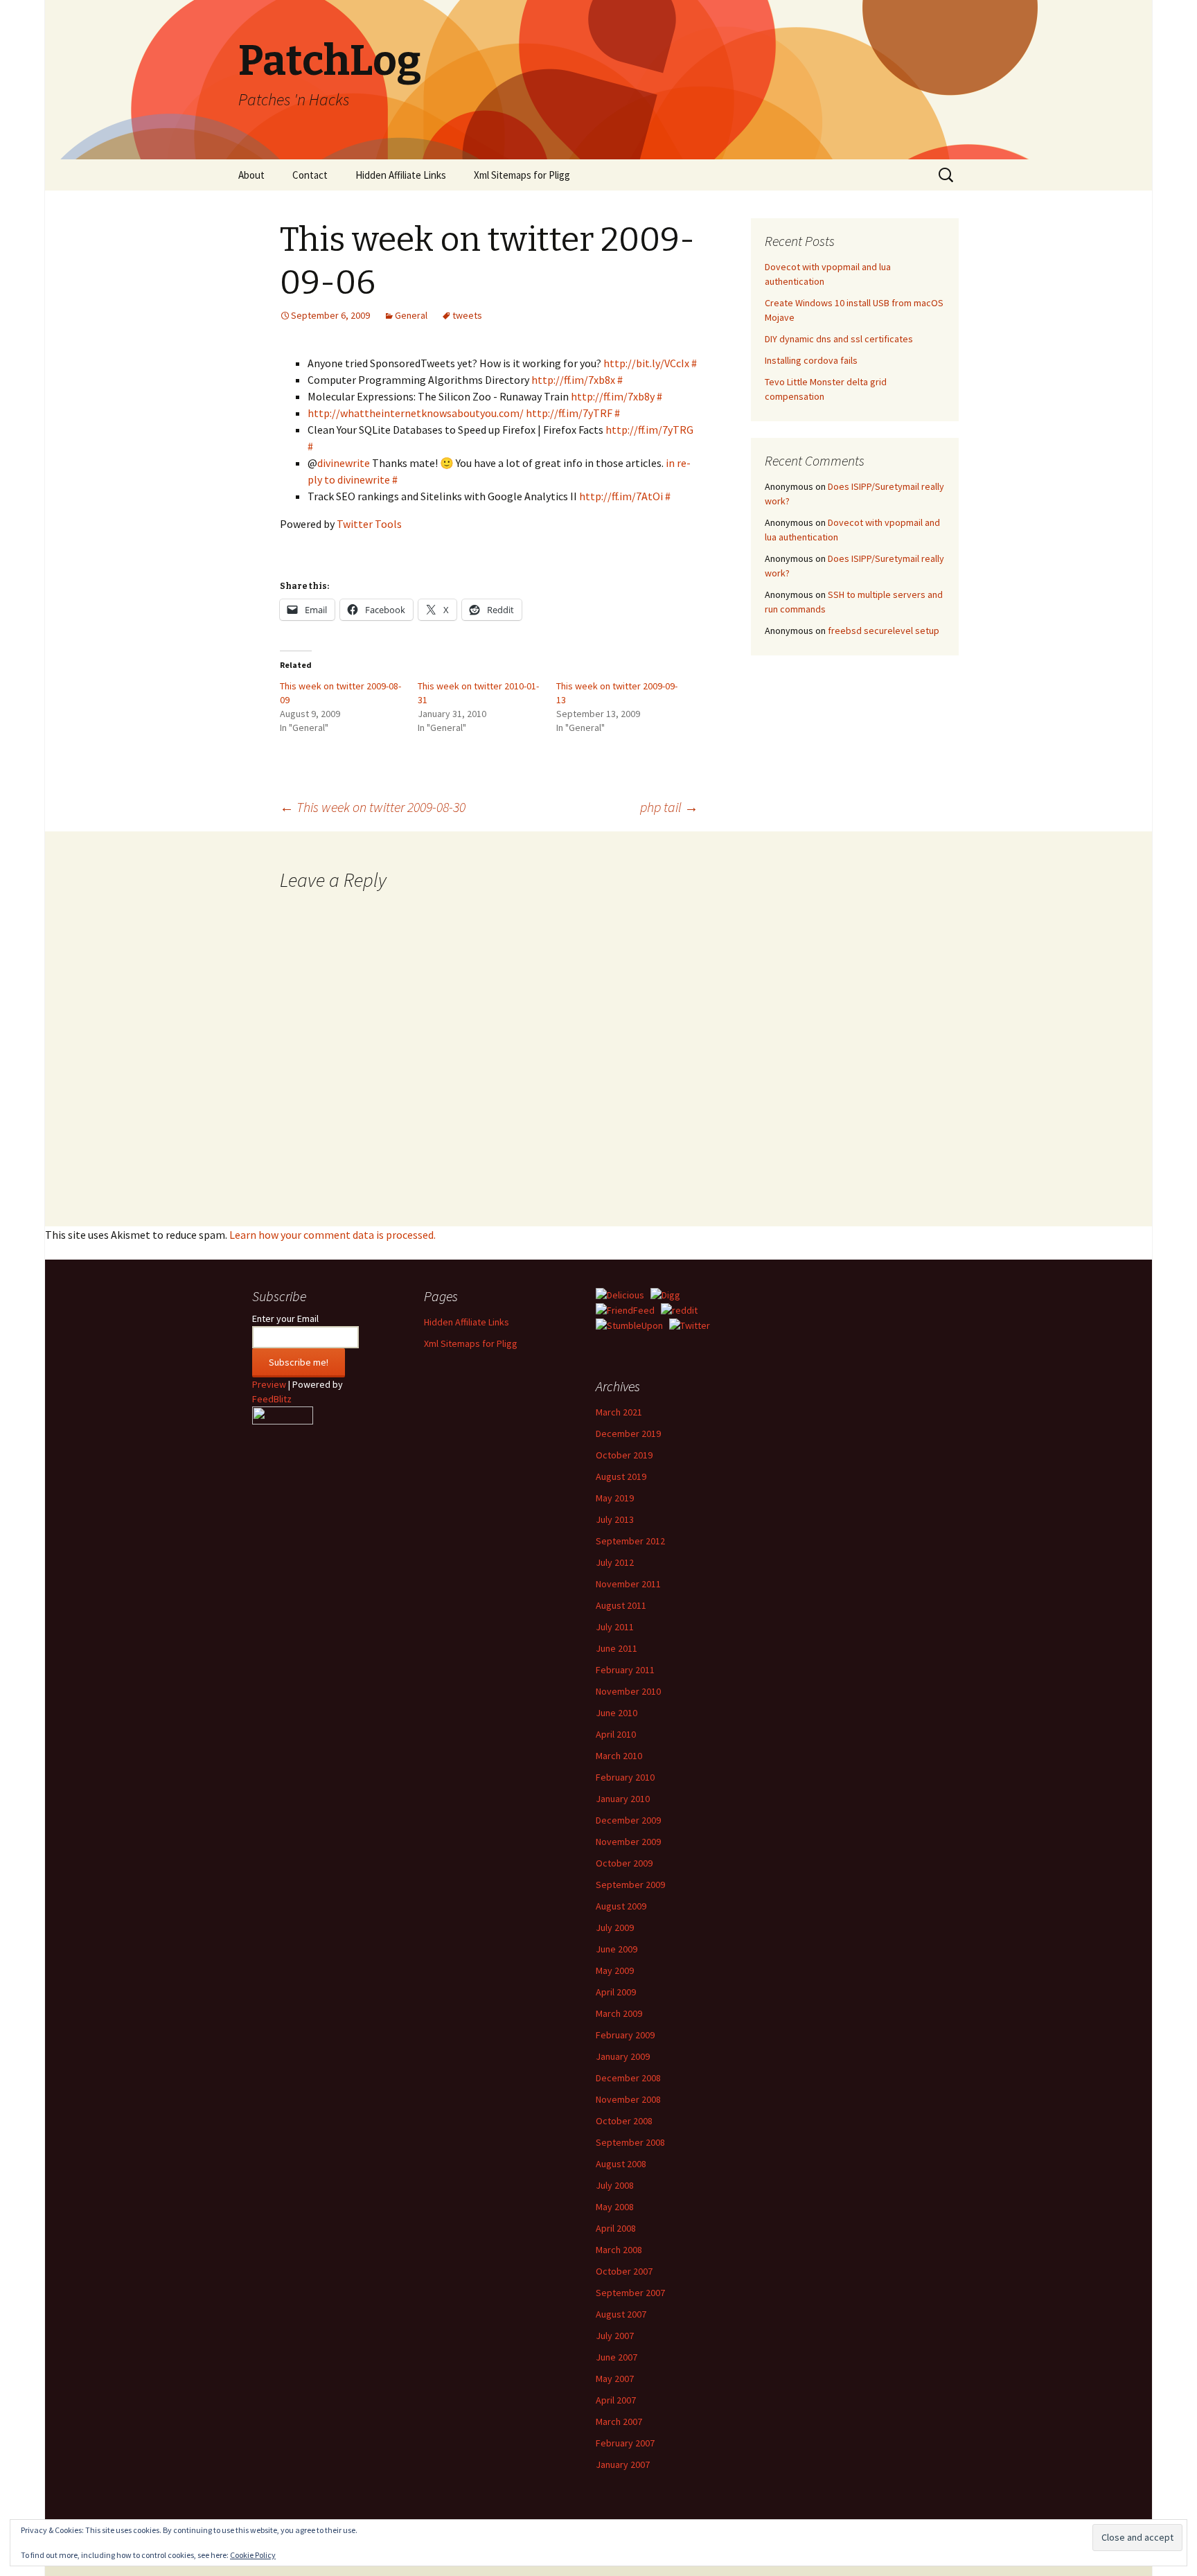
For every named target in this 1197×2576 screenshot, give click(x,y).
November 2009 (628, 1842)
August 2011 (621, 1605)
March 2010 (619, 1756)
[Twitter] (690, 1325)
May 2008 (615, 2207)
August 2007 (621, 2314)
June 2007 (617, 2357)
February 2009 (625, 2035)
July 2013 (615, 1519)
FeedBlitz (272, 1399)
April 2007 (616, 2400)
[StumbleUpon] (629, 1325)
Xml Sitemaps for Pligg (522, 175)
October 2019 (624, 1455)
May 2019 (615, 1498)
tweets (467, 315)
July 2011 (615, 1627)
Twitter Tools (369, 524)
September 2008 (630, 2142)
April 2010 (616, 1734)
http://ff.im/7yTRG (649, 430)
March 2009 (619, 2013)
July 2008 (615, 2185)
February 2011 (625, 1670)
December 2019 (628, 1433)
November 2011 (628, 1584)
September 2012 (630, 1541)
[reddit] (679, 1309)
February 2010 (625, 1777)
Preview (269, 1384)
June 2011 (617, 1648)
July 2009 (615, 1927)
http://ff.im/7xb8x (573, 380)
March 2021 (619, 1412)
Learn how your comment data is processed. (332, 1235)
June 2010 (617, 1713)
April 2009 (616, 1992)
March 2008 (619, 2250)
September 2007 (630, 2293)
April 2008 (616, 2228)
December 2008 (628, 2078)
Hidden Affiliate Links (401, 175)
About (251, 175)
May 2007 (615, 2379)
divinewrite (344, 463)
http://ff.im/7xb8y (613, 396)
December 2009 (628, 1820)
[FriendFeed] (625, 1309)
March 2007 (619, 2421)
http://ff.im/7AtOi (621, 496)
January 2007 (623, 2464)
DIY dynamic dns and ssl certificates (839, 339)
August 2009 (621, 1906)
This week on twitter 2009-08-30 (373, 807)
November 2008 (628, 2099)
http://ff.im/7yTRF (569, 413)
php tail (669, 807)
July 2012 (615, 1562)
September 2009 (630, 1885)
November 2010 (628, 1691)
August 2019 (621, 1476)
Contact (310, 175)
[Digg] (665, 1294)
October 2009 (624, 1863)
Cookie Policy (253, 2555)
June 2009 (617, 1949)
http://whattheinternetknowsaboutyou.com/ (416, 413)
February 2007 (625, 2443)
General (411, 315)
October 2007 (624, 2271)
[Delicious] (620, 1294)
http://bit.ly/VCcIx (646, 363)
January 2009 (623, 2056)
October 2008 (624, 2121)
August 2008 (621, 2164)
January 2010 (623, 1799)
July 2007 (615, 2336)
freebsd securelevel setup (884, 630)
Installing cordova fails (811, 360)
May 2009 (615, 1970)
